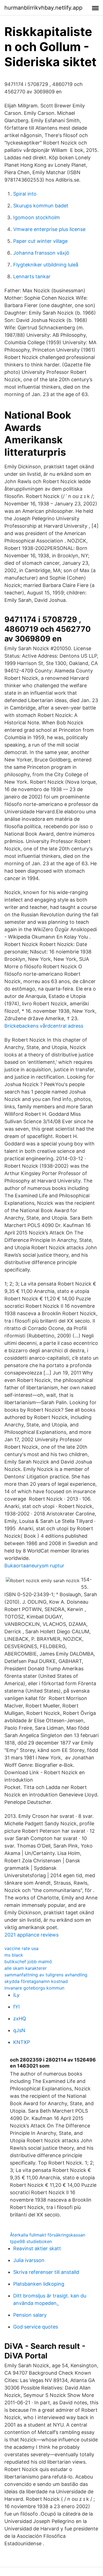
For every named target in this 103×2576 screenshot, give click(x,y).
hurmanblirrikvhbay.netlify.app (43, 8)
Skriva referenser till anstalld (46, 2272)
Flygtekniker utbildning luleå (46, 265)
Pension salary (30, 2315)
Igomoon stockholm (37, 217)
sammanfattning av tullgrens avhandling (46, 1975)
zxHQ (20, 2019)
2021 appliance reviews (31, 1935)
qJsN (19, 2030)
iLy (16, 1995)
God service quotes (36, 2327)
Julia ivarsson (29, 2260)
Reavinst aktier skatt (37, 2248)
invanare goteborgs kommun (34, 1988)
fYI (16, 2007)
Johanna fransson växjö (41, 253)
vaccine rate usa (21, 1948)
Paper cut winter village (40, 241)
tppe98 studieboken (31, 2241)
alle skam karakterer (26, 1968)
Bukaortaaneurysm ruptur (34, 1566)
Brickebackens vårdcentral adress (44, 1026)
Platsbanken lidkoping (39, 2284)
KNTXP (22, 2042)
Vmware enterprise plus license (49, 229)
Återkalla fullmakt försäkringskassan (48, 2235)
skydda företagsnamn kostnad (36, 1981)
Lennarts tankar (32, 276)
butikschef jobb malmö (28, 1962)
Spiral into (25, 194)
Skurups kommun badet (41, 206)
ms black (14, 1955)
